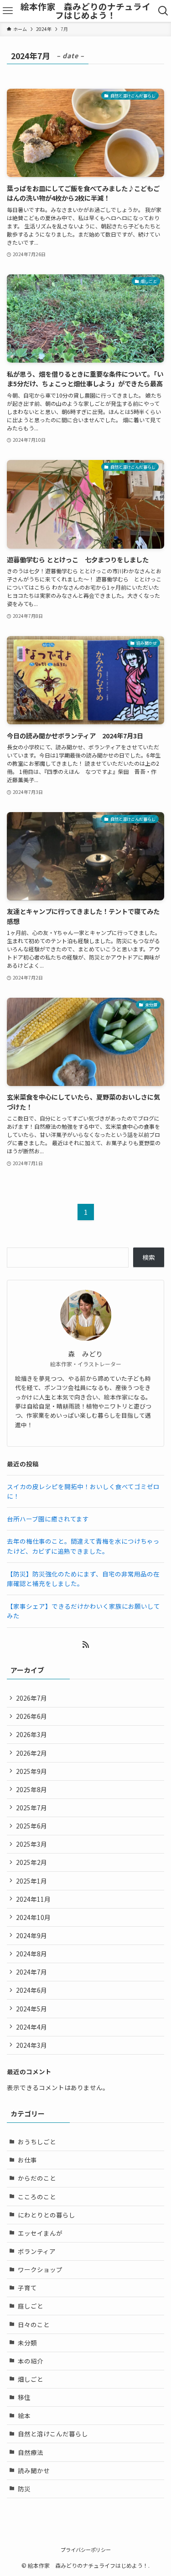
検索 (149, 1257)
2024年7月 (31, 1972)
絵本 (24, 2415)
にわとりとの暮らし (47, 2215)
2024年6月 (31, 1990)
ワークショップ (40, 2269)
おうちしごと (37, 2142)
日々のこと (34, 2324)
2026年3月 (31, 1734)
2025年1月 (31, 1881)
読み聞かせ (34, 2470)
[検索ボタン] (163, 11)
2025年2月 (31, 1862)
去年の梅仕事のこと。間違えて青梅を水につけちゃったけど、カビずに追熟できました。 (83, 1546)
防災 (24, 2489)
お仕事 (27, 2160)
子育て (27, 2288)
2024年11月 (33, 1899)
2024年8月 (31, 1954)
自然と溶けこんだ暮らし (53, 2434)
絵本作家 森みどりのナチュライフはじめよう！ (85, 11)
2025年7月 (31, 1808)
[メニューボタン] (8, 11)
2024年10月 (33, 1917)
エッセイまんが (40, 2233)
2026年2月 (31, 1753)
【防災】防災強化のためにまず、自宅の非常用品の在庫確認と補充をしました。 (83, 1579)
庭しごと (31, 2306)
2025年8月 (31, 1789)
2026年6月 (31, 1716)
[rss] (86, 1645)
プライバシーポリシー (86, 2550)
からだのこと (37, 2178)
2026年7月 (31, 1698)
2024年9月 (31, 1935)
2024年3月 (31, 2045)
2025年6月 (31, 1826)
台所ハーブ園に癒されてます (48, 1519)
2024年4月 (31, 2027)
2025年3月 (31, 1844)
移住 (24, 2397)
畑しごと (31, 2379)
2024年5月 (31, 2009)
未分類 (27, 2343)
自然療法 (31, 2452)
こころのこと (37, 2197)
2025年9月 (31, 1771)
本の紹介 (31, 2361)
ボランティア (37, 2251)
